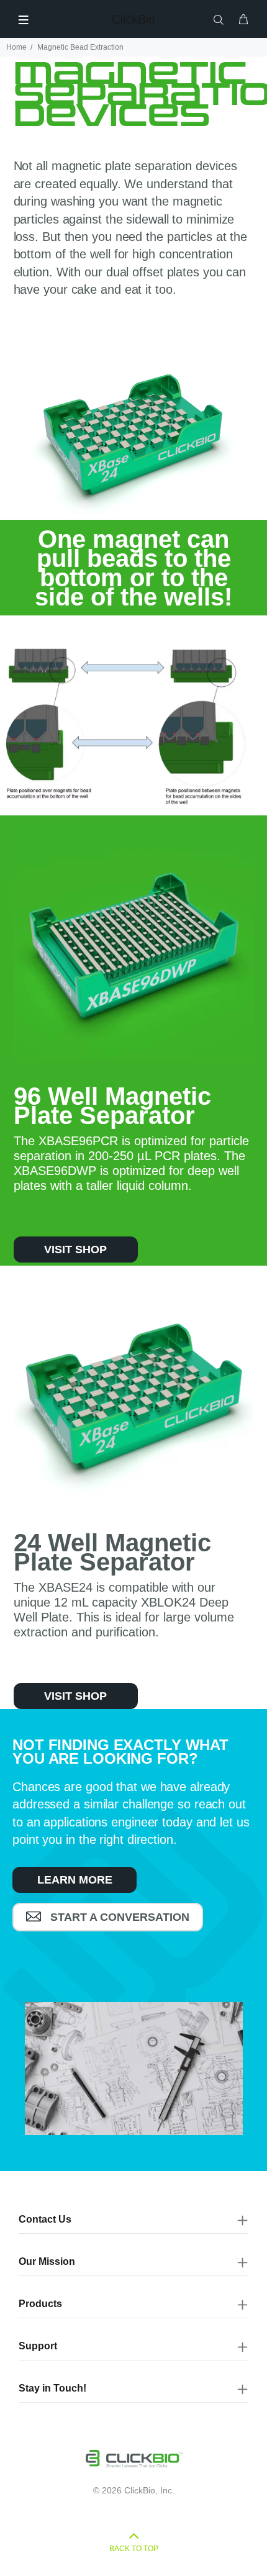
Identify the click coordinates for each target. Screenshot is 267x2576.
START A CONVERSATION (118, 1917)
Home (16, 47)
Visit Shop (75, 1249)
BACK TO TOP (134, 2549)
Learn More (75, 1880)
